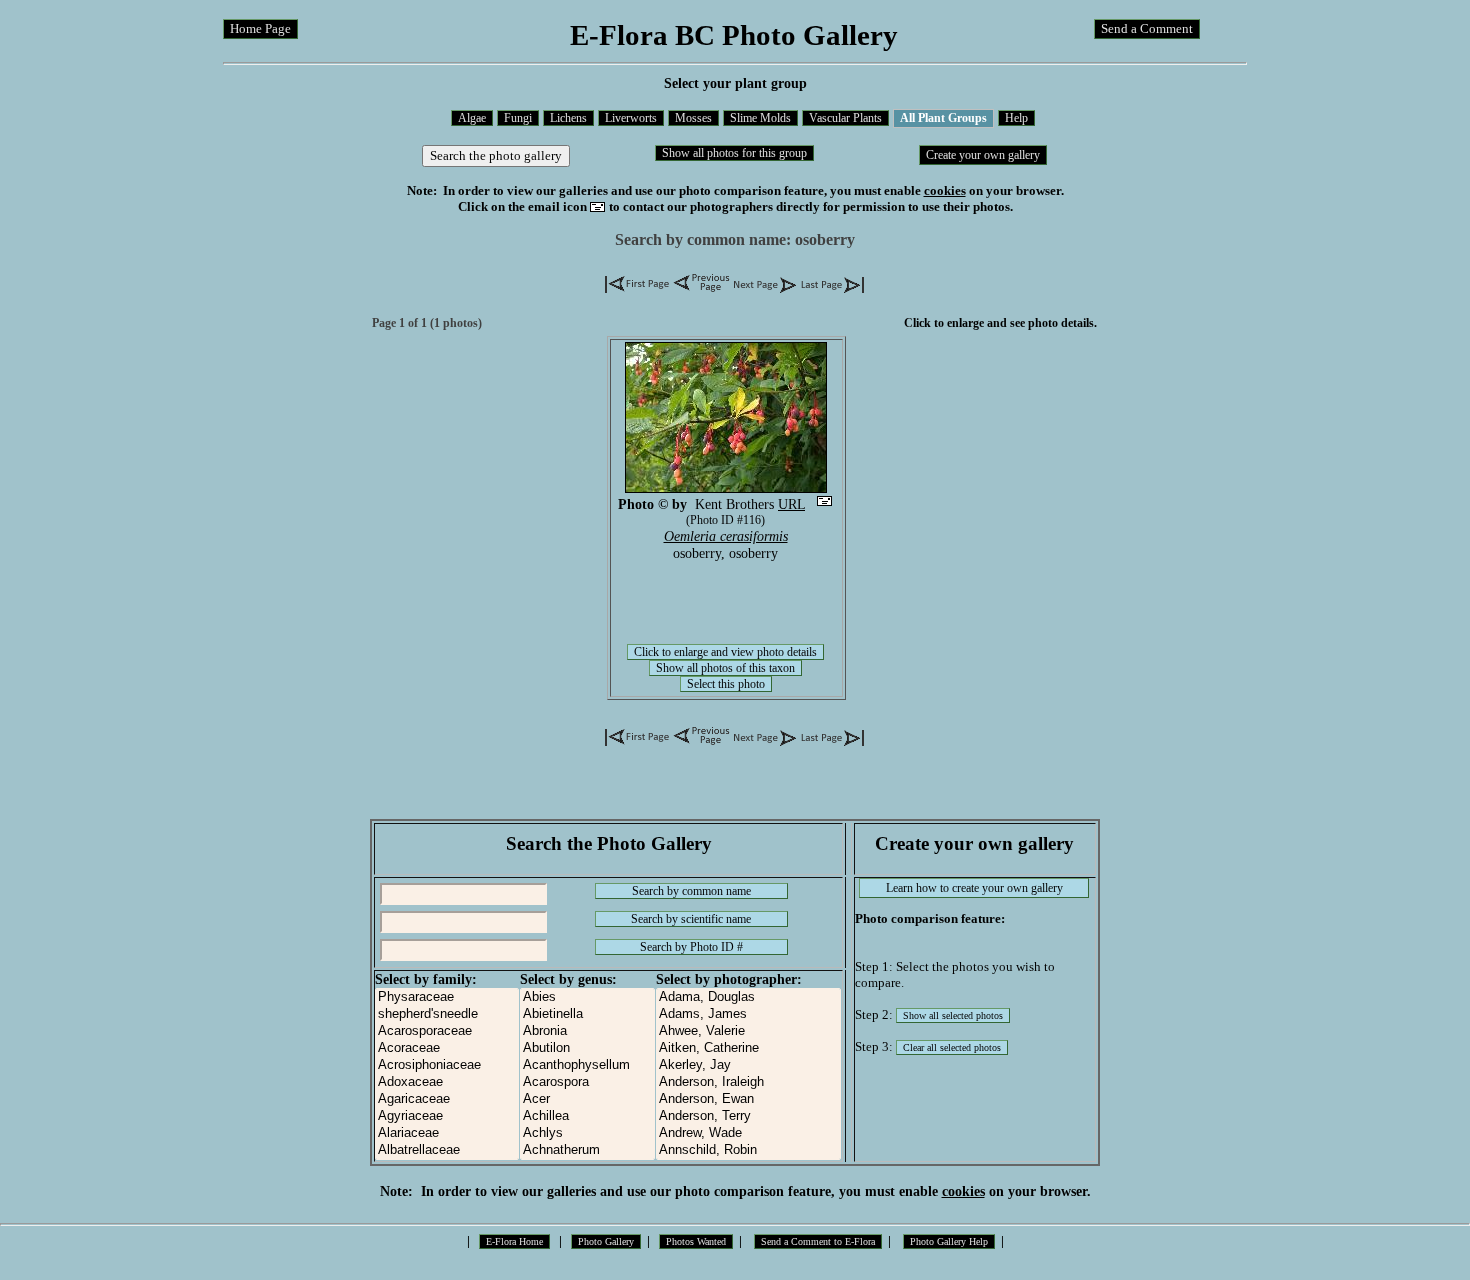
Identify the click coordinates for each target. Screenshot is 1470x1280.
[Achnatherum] (587, 1150)
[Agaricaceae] (447, 1099)
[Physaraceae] (447, 997)
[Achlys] (587, 1133)
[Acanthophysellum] (587, 1065)
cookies (945, 190)
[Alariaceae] (447, 1133)
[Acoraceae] (447, 1048)
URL (791, 504)
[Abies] (587, 997)
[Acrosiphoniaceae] (447, 1065)
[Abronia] (587, 1031)
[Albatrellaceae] (447, 1150)
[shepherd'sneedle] (447, 1014)
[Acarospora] (587, 1082)
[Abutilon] (587, 1048)
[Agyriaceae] (447, 1116)
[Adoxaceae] (447, 1082)
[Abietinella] (587, 1014)
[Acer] (587, 1099)
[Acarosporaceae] (447, 1031)
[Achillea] (587, 1116)
